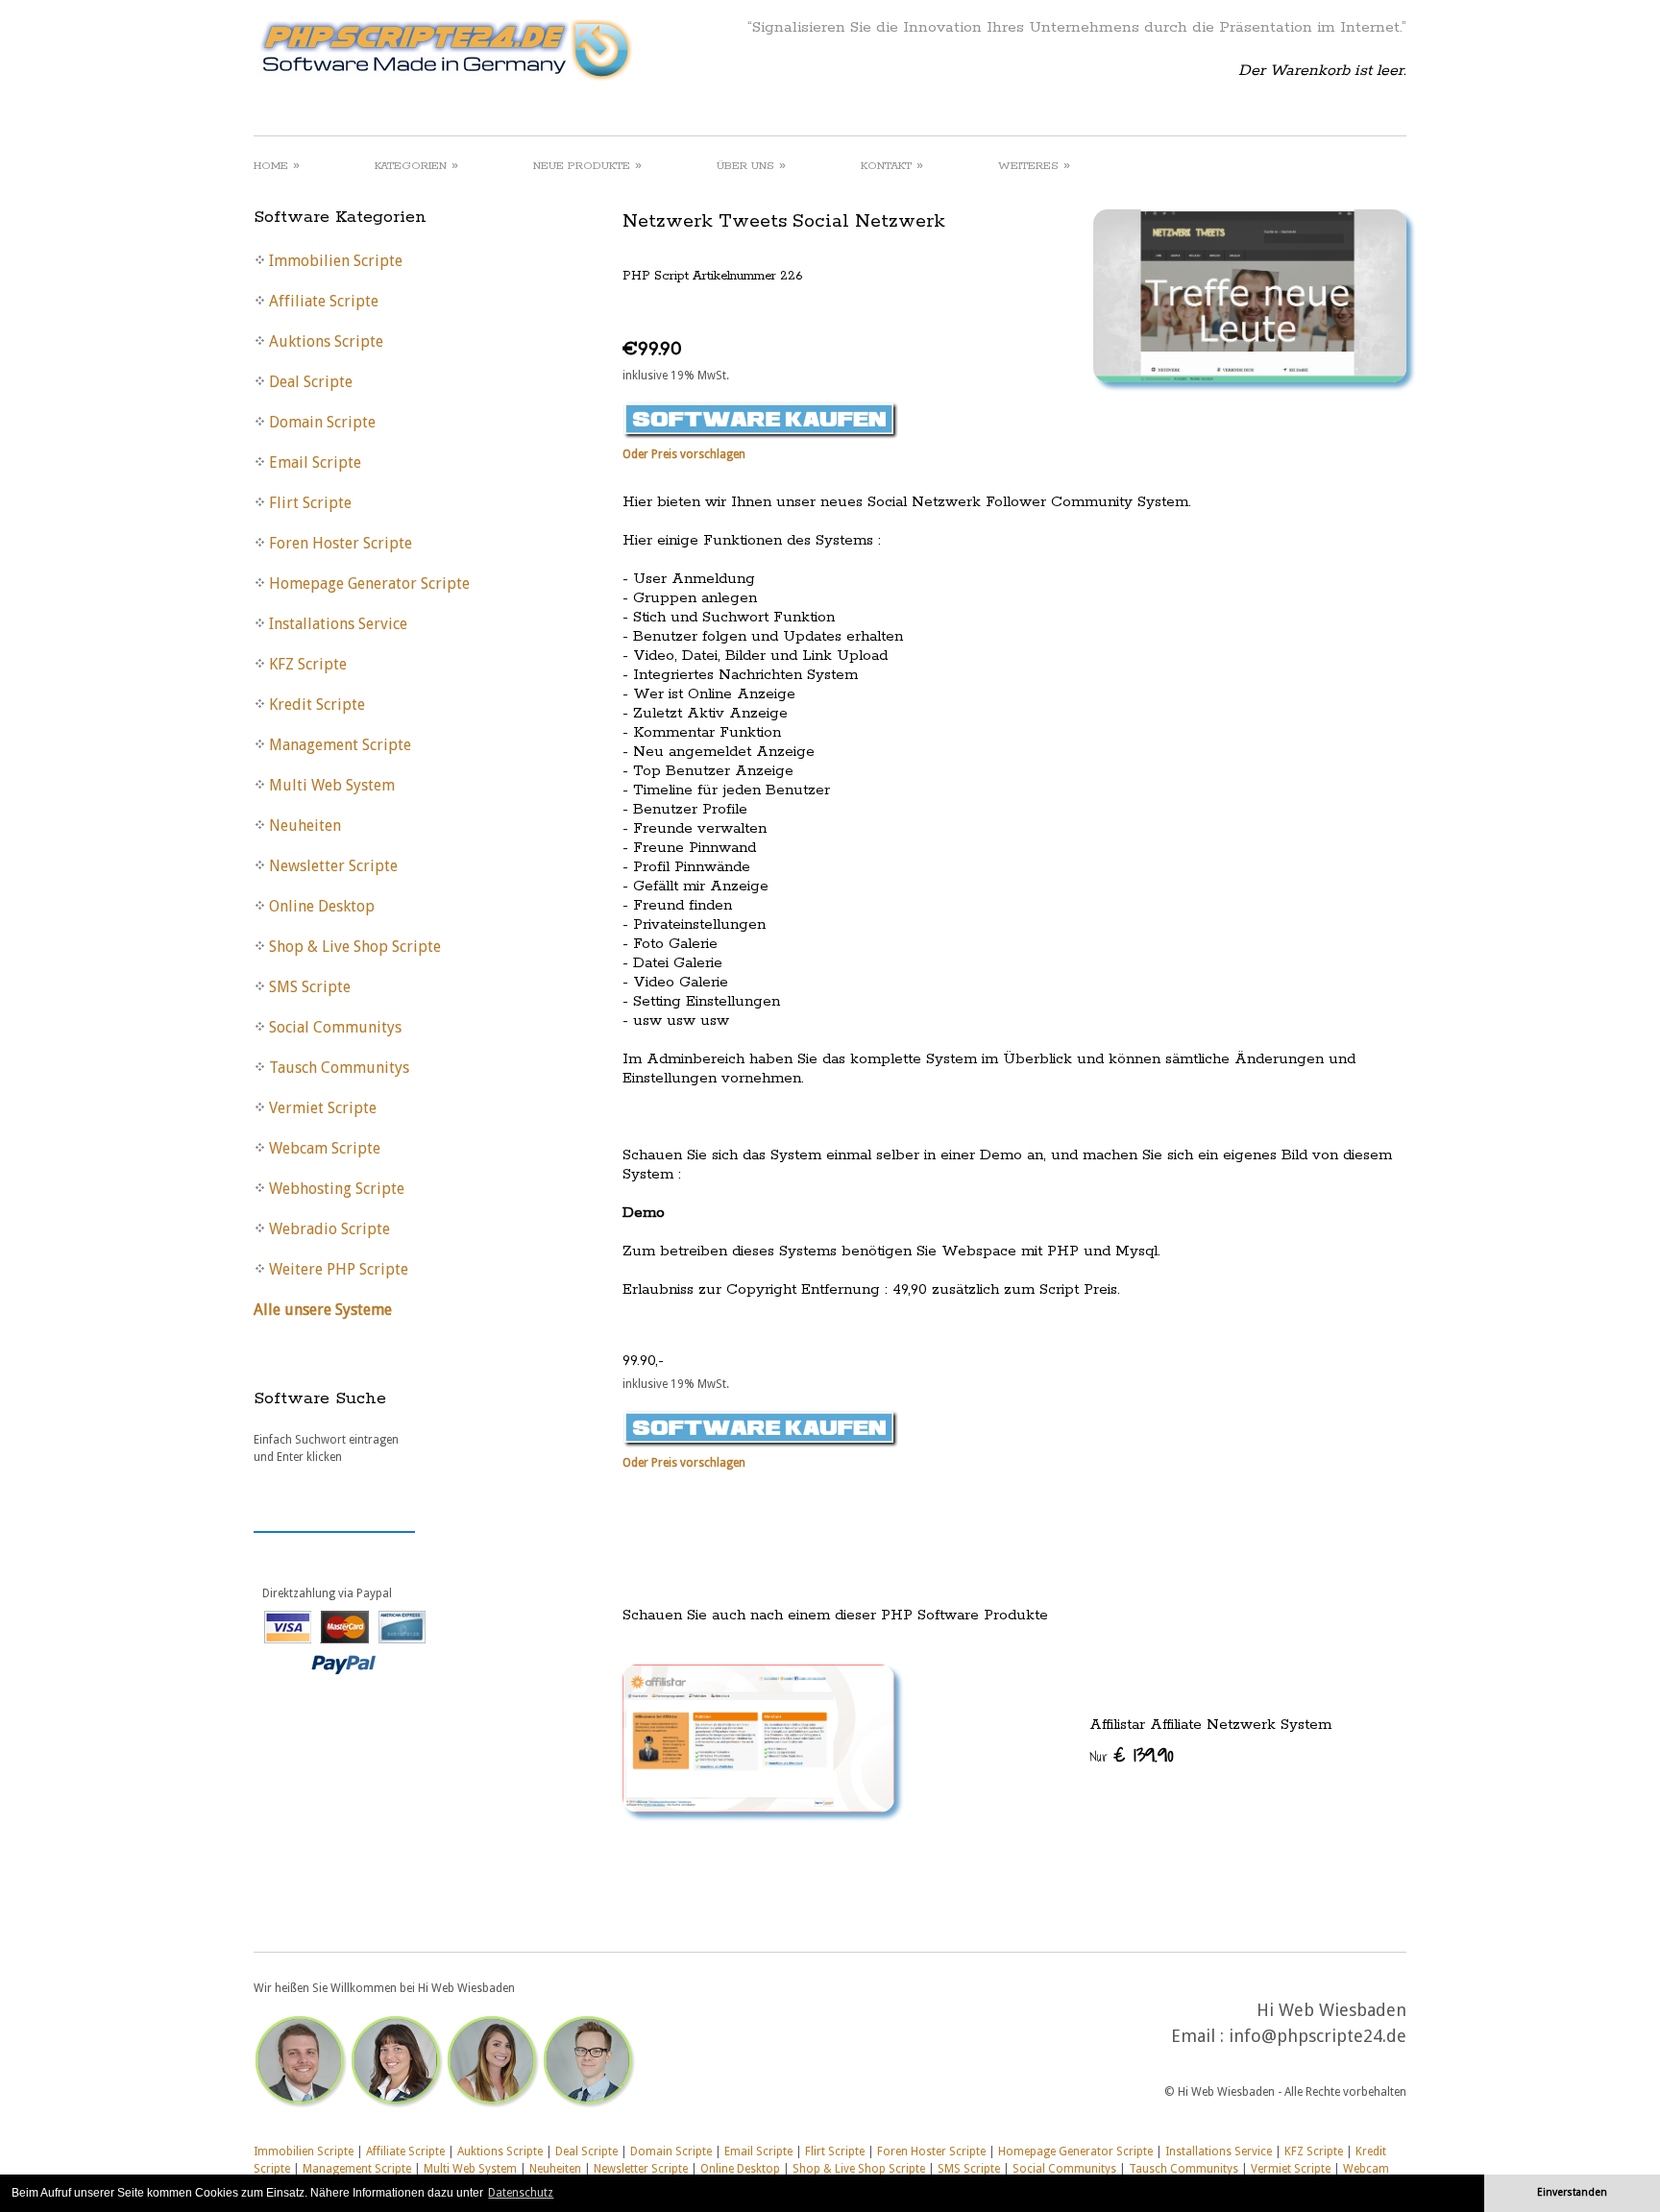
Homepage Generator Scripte (1075, 2151)
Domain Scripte (671, 2151)
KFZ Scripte (1314, 2151)
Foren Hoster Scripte (931, 2151)
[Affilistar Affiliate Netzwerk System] (1014, 1738)
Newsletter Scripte (641, 2169)
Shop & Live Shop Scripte (859, 2169)
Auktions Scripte (500, 2151)
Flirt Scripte (835, 2151)
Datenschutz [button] (521, 2193)
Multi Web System (470, 2169)
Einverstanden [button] (1572, 2192)
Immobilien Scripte (304, 2151)
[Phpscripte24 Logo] (445, 82)
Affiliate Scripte (405, 2151)
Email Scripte (758, 2151)
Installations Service (1219, 2151)
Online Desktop (740, 2169)
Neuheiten (555, 2169)
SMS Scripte (969, 2169)
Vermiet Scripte (1291, 2169)
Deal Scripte (586, 2151)
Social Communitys (1064, 2169)
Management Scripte (357, 2169)
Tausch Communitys (1184, 2169)
